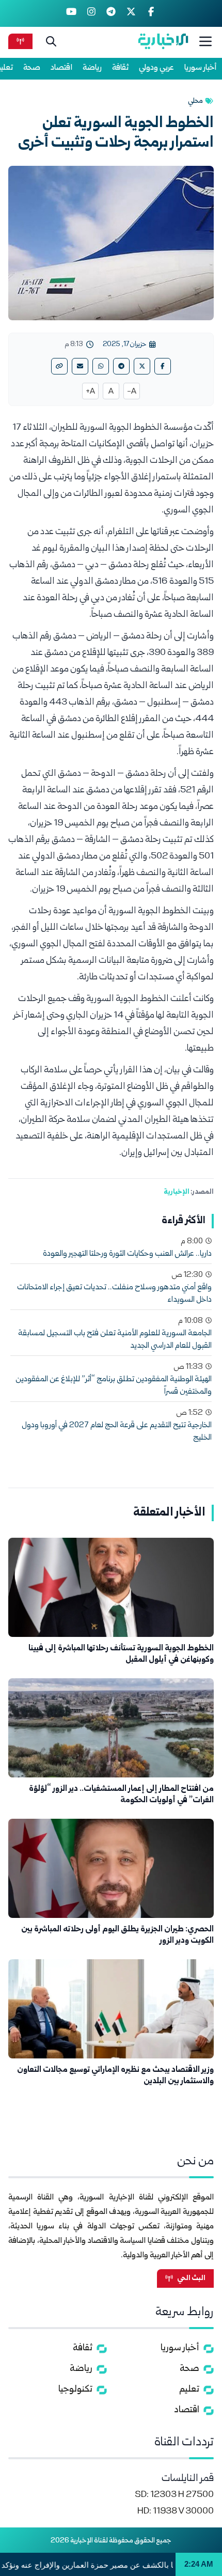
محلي (195, 101)
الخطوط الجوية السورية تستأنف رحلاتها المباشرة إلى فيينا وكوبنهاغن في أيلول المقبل (121, 1654)
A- (132, 392)
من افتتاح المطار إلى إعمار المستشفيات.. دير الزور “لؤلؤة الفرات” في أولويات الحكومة (121, 1795)
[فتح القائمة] (205, 41)
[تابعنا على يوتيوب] (72, 13)
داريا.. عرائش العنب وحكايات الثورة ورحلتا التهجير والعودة (127, 1254)
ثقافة (120, 68)
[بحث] (51, 41)
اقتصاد (61, 68)
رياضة (92, 68)
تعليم (189, 2390)
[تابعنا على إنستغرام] (91, 13)
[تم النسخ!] (59, 366)
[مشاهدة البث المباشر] (20, 41)
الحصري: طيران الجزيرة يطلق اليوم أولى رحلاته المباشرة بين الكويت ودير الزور (117, 1935)
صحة (32, 68)
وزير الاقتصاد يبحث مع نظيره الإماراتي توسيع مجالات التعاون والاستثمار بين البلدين (115, 2076)
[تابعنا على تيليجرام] (111, 13)
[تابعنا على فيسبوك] (151, 13)
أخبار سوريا (201, 68)
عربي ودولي (156, 68)
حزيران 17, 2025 (124, 345)
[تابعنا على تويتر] (131, 13)
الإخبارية (177, 1192)
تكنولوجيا (75, 2390)
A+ (90, 392)
